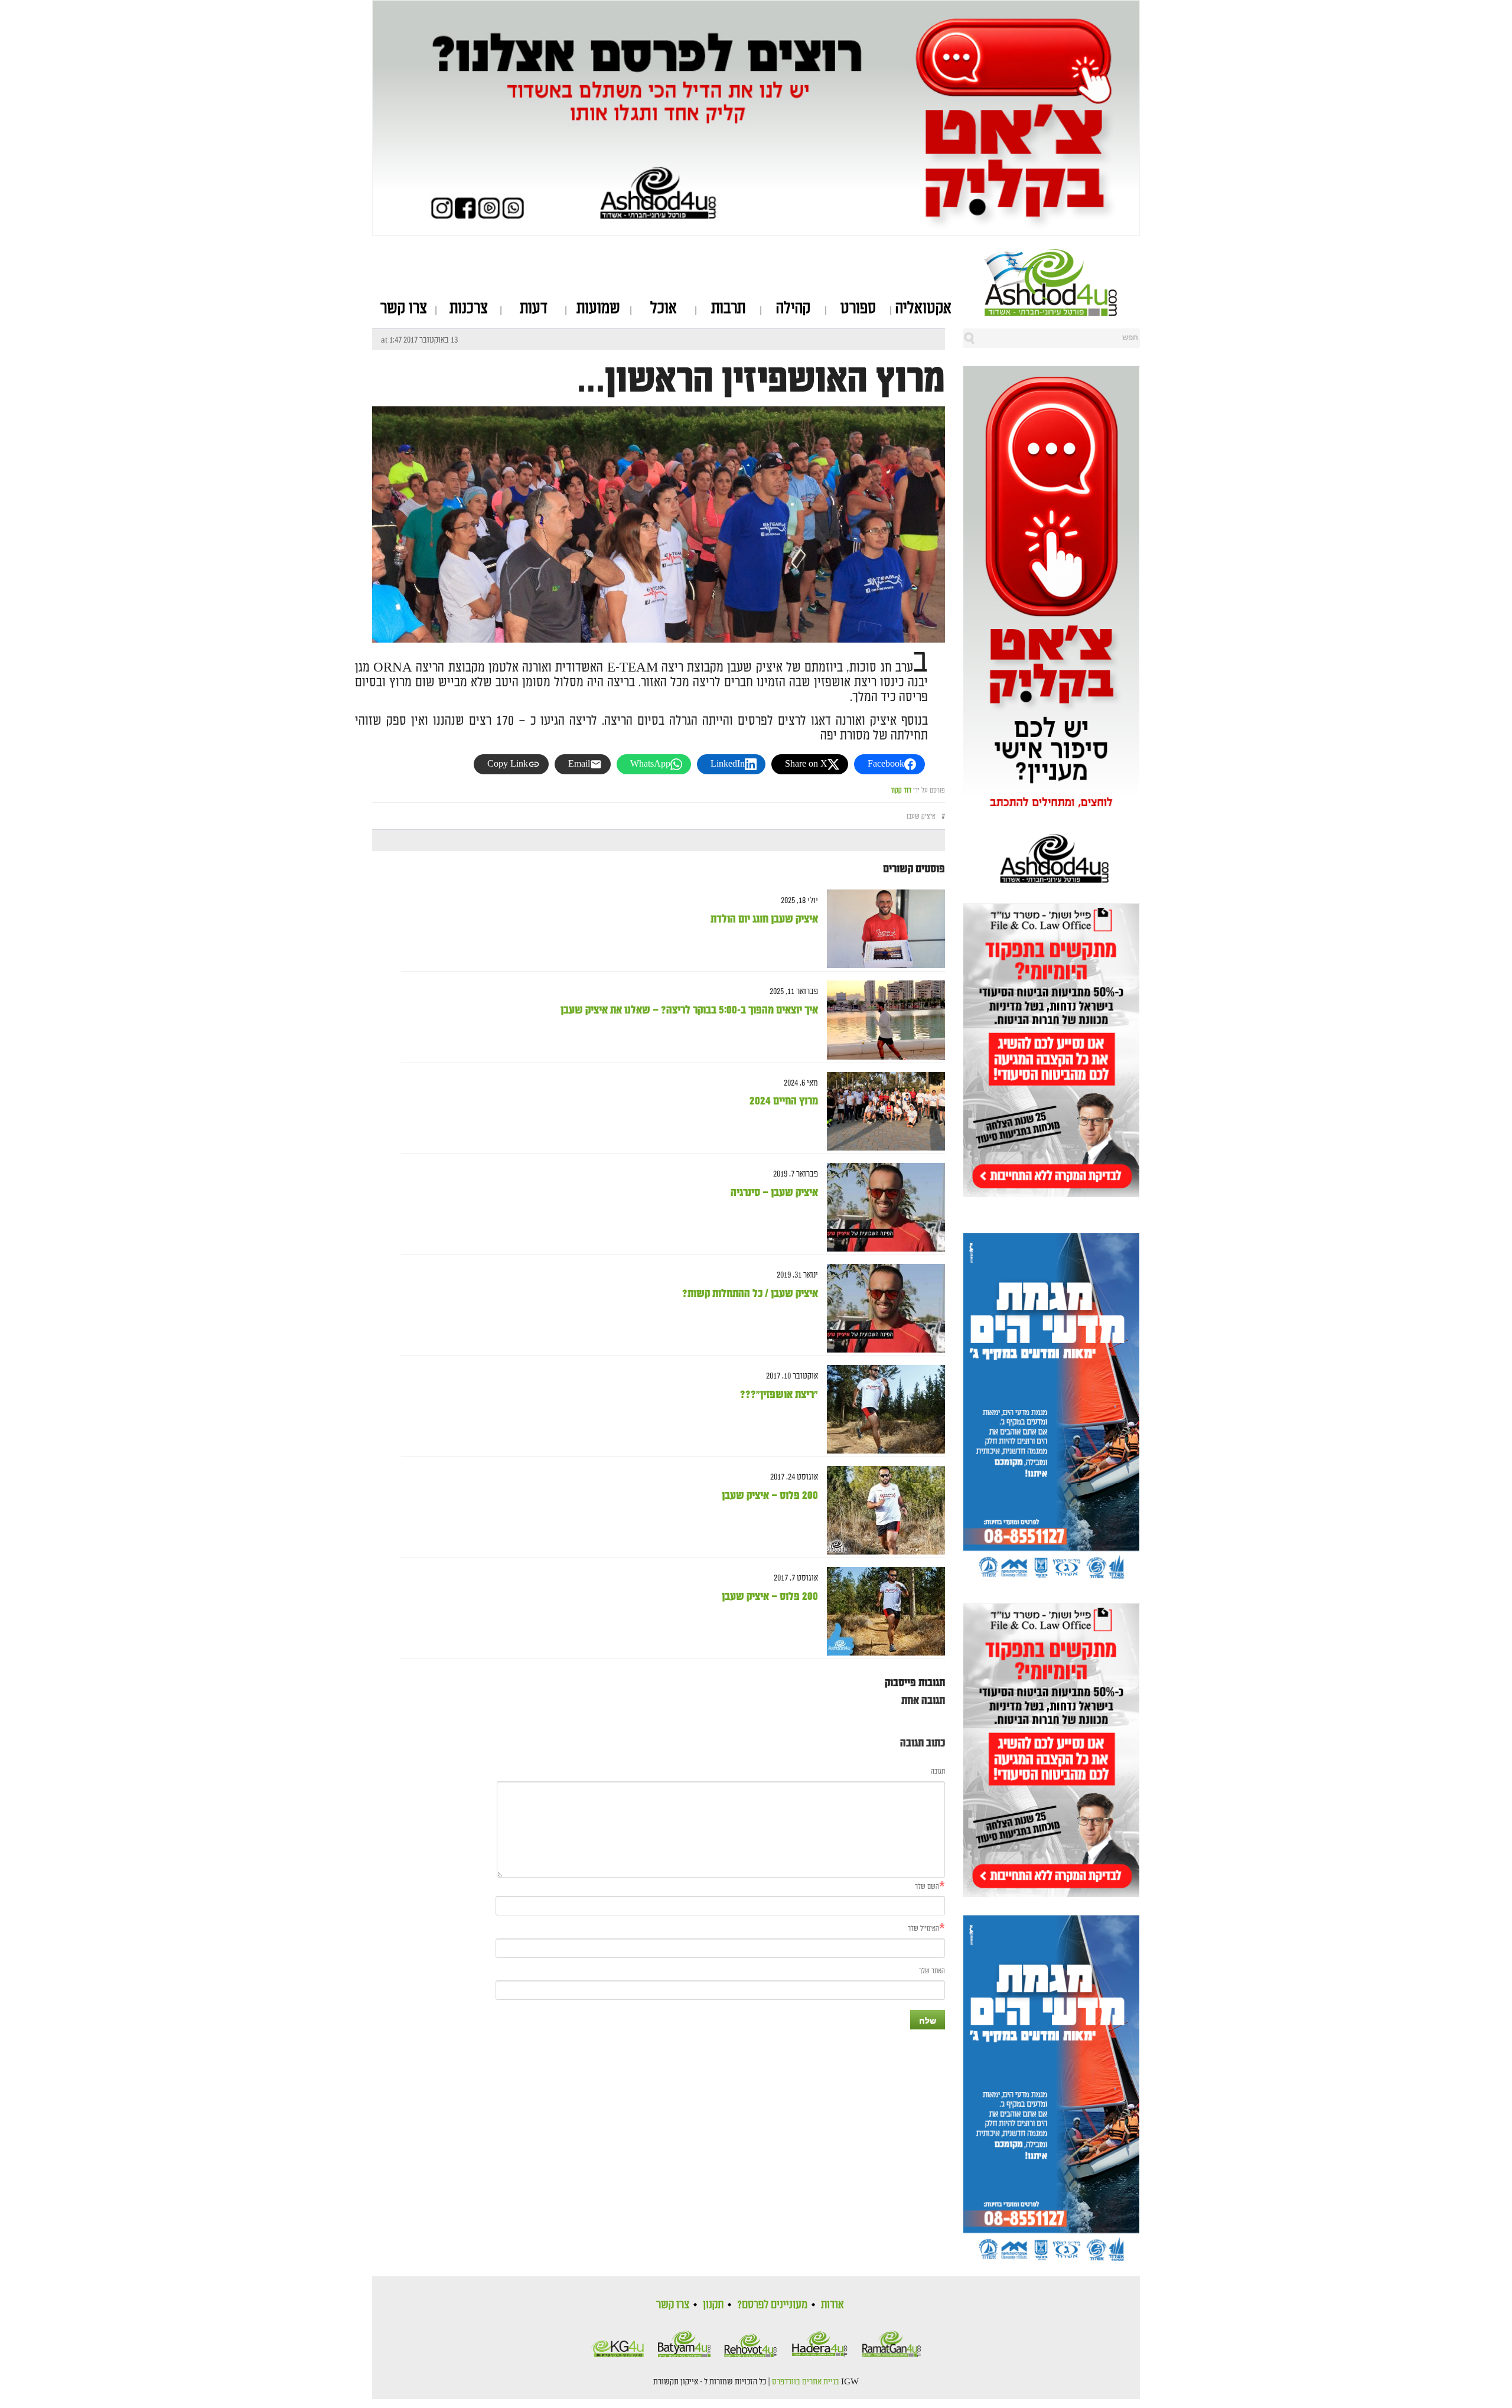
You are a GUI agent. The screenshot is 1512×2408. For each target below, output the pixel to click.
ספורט (858, 308)
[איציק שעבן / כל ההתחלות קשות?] (882, 1309)
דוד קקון (901, 791)
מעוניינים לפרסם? (772, 2305)
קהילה (793, 308)
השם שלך (927, 1887)
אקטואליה (923, 308)
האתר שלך (932, 1971)
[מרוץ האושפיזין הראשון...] (659, 597)
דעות (534, 308)
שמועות (598, 308)
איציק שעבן (921, 817)
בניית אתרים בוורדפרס (806, 2382)
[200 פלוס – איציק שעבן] (882, 1511)
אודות (832, 2305)
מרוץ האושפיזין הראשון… (761, 380)
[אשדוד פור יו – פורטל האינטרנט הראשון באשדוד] (1062, 282)
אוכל (664, 308)
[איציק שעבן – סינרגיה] (882, 1208)
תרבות (728, 308)
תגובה (938, 1772)
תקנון (713, 2305)
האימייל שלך (923, 1929)
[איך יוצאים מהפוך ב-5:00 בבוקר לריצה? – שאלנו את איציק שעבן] (882, 1020)
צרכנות (469, 308)
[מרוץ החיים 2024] (882, 1111)
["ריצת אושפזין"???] (882, 1410)
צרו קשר (404, 308)
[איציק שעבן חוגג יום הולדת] (882, 929)
